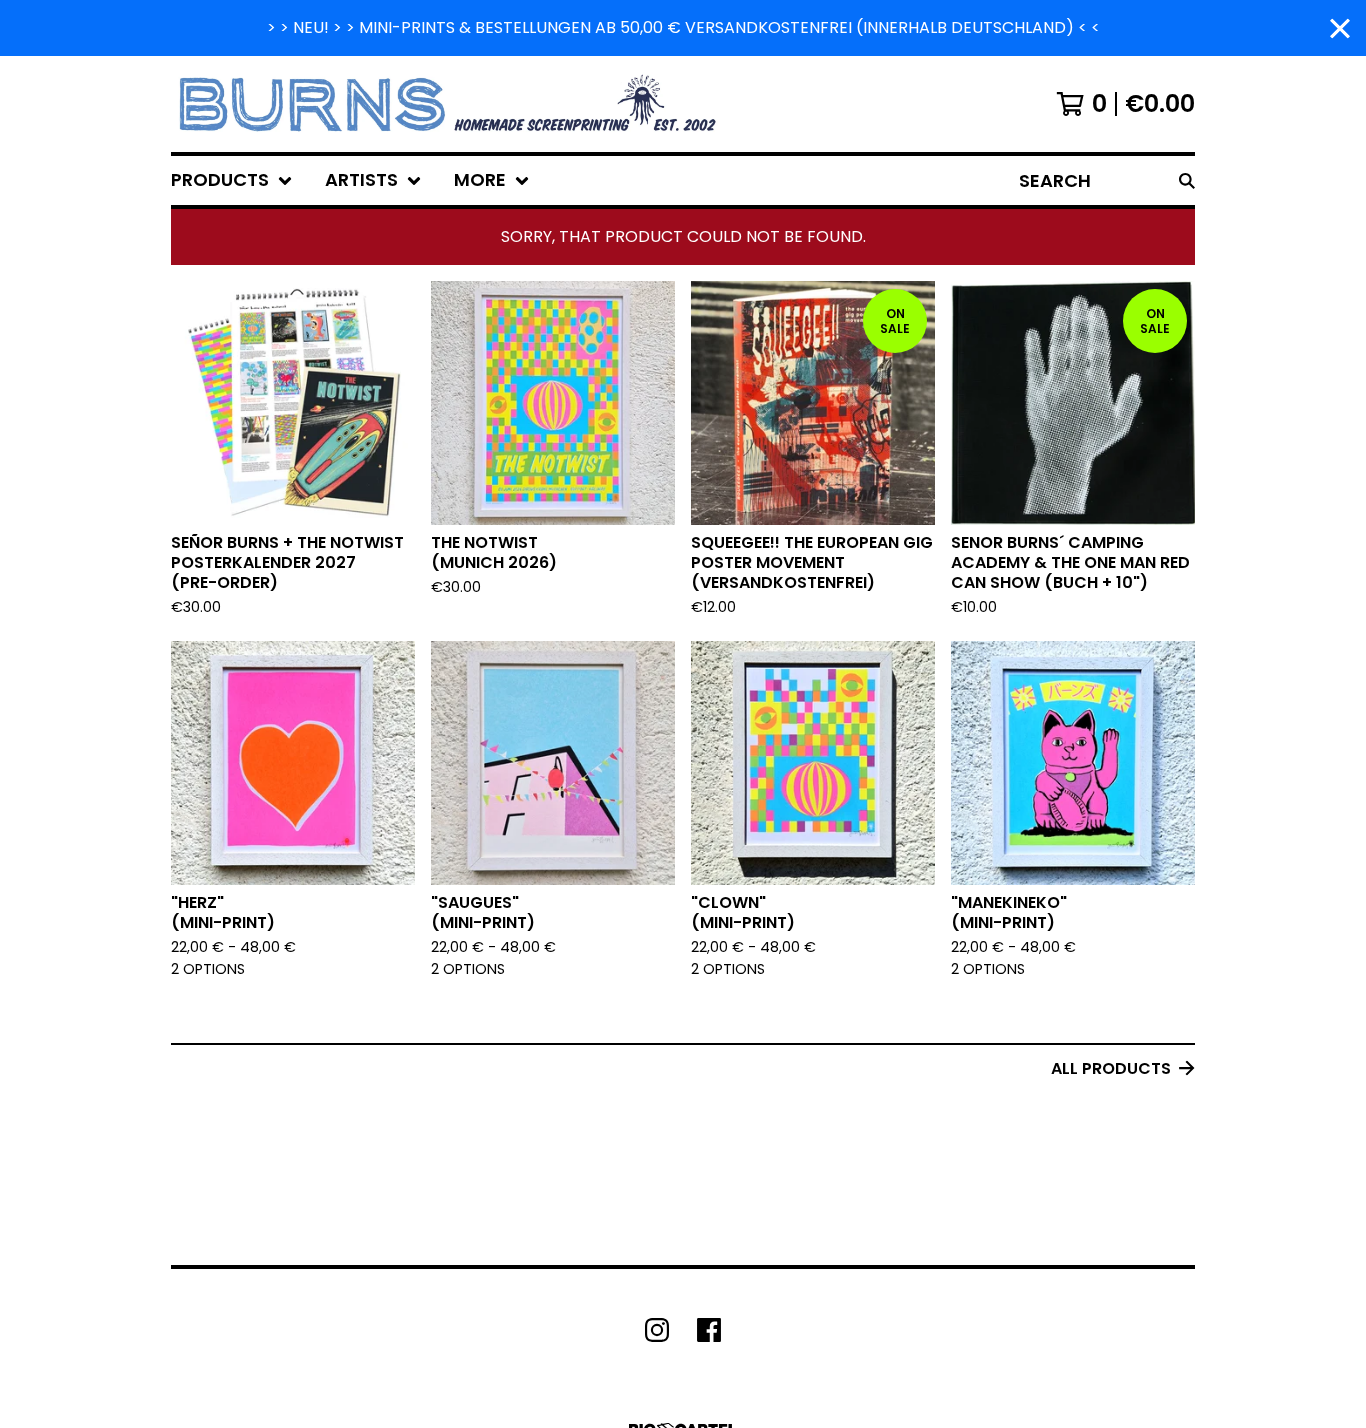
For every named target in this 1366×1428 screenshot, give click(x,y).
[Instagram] (657, 1330)
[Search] (1187, 180)
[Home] (450, 104)
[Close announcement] (1340, 28)
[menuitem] (232, 180)
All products (1111, 1068)
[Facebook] (709, 1330)
